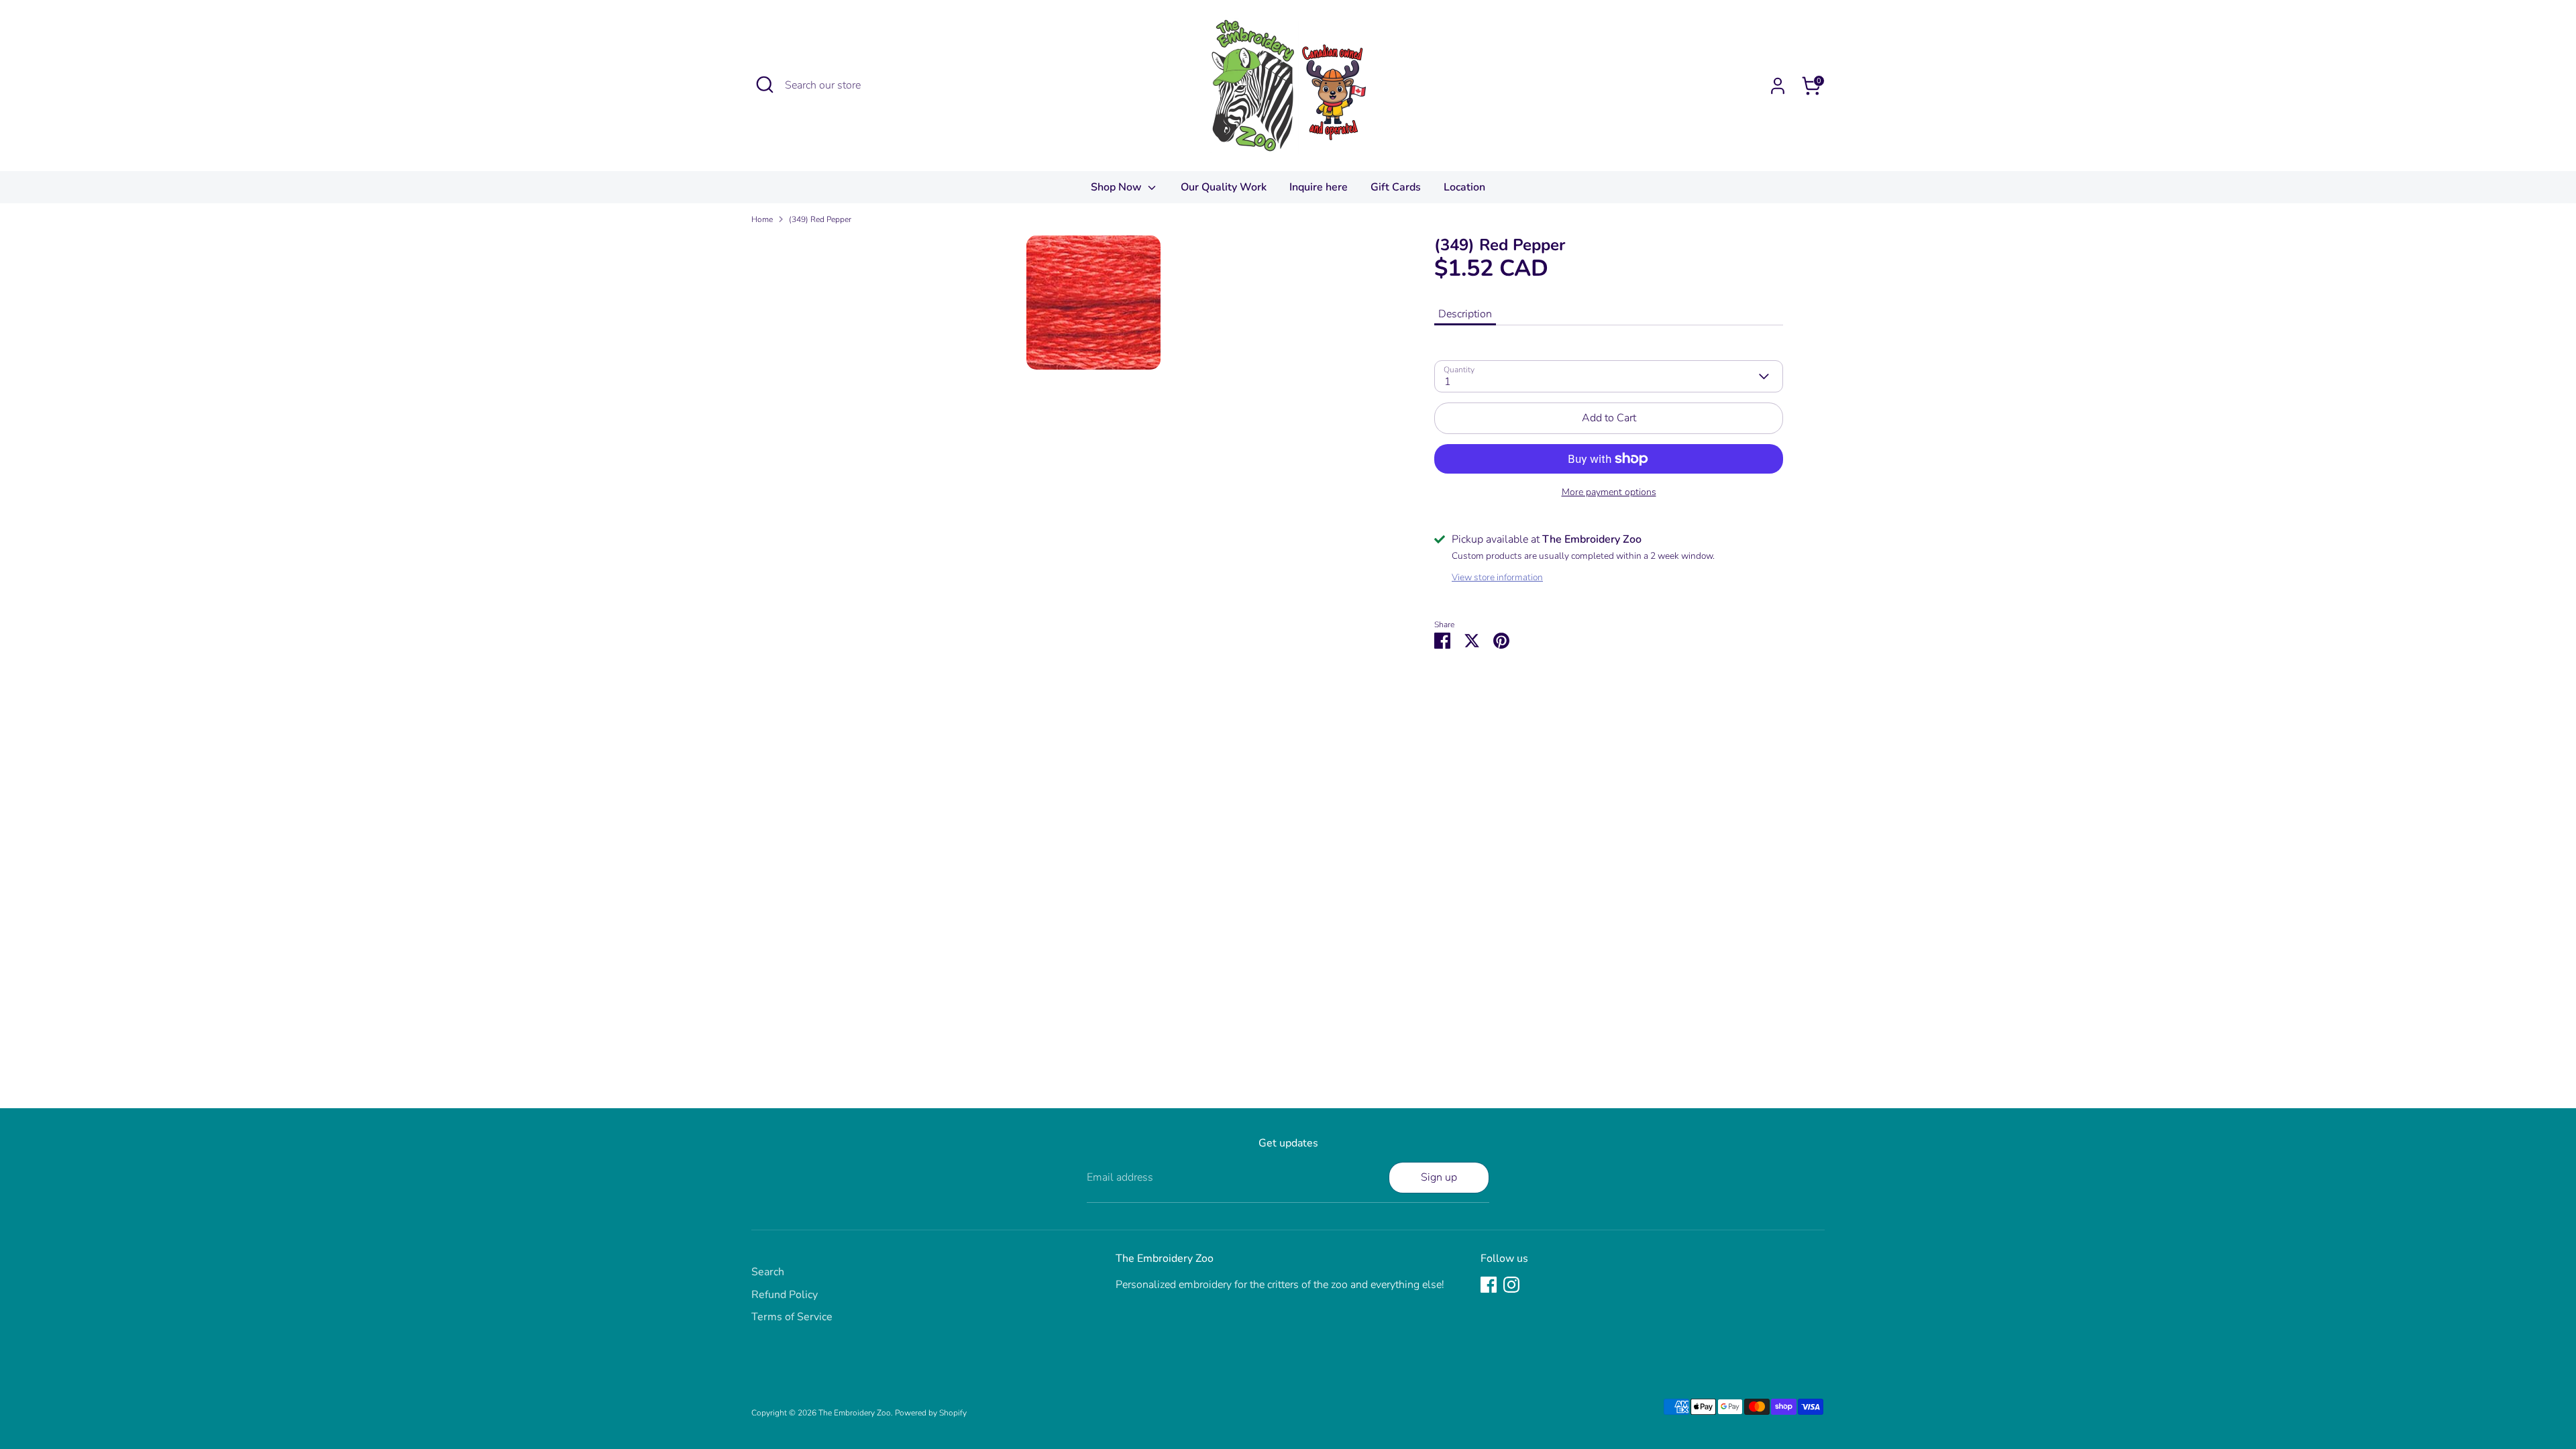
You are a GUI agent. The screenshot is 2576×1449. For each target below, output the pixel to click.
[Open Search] (765, 85)
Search (768, 1272)
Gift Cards (1396, 187)
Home (762, 219)
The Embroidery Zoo (855, 1413)
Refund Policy (785, 1295)
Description (1465, 314)
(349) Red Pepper (820, 219)
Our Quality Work (1224, 187)
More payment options (1609, 492)
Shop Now (1118, 187)
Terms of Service (792, 1317)
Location (1464, 187)
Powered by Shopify (931, 1413)
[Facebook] (1489, 1285)
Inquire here (1319, 187)
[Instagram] (1511, 1285)
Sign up (1439, 1177)
